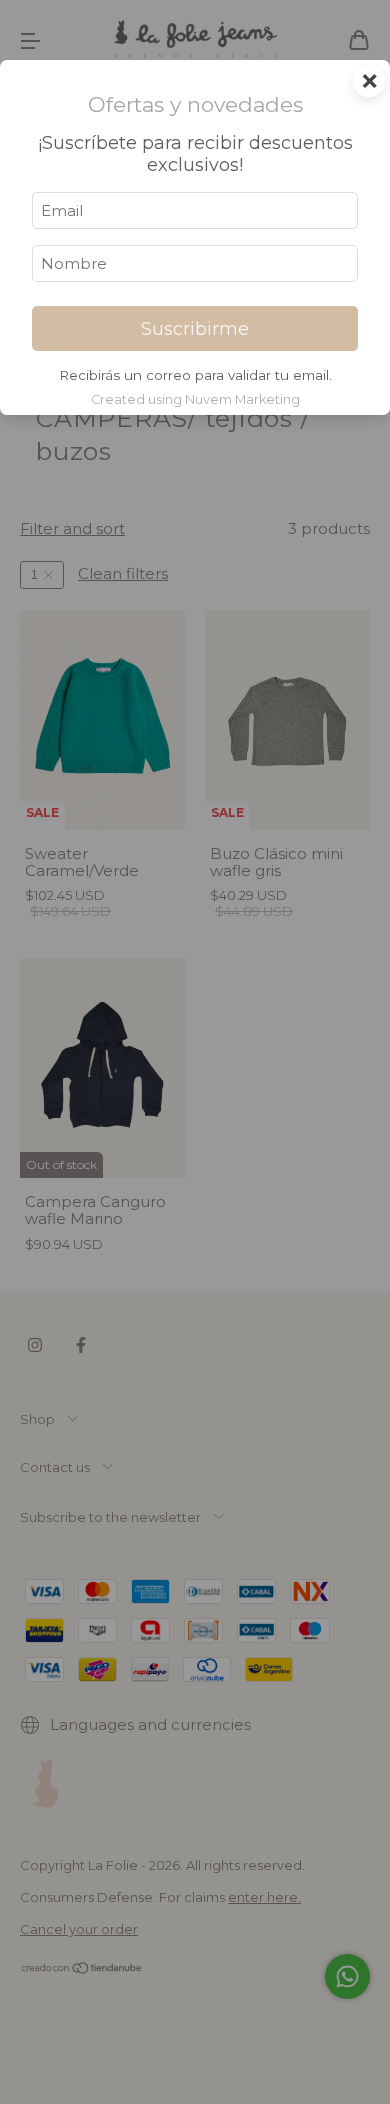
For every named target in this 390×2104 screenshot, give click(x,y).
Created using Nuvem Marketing (195, 399)
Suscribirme (195, 329)
